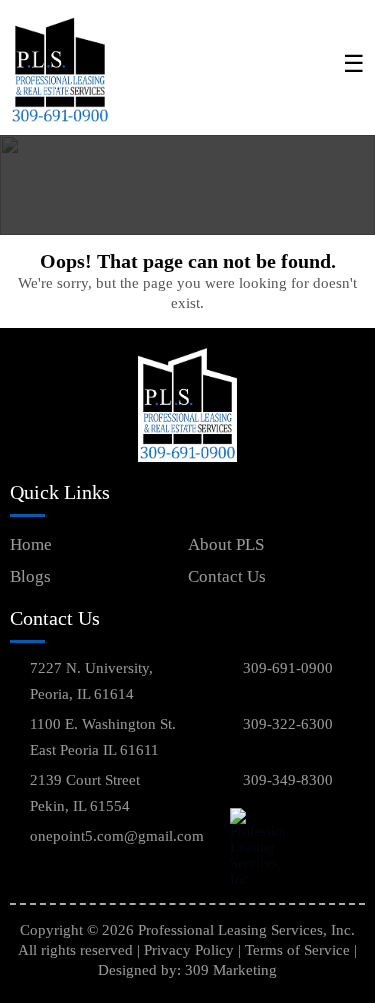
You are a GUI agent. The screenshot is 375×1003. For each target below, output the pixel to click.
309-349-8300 (288, 780)
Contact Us (227, 576)
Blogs (30, 576)
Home (31, 544)
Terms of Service (297, 950)
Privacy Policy (189, 950)
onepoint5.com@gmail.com (117, 836)
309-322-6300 (288, 724)
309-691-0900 (288, 668)
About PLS (226, 544)
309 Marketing (231, 970)
